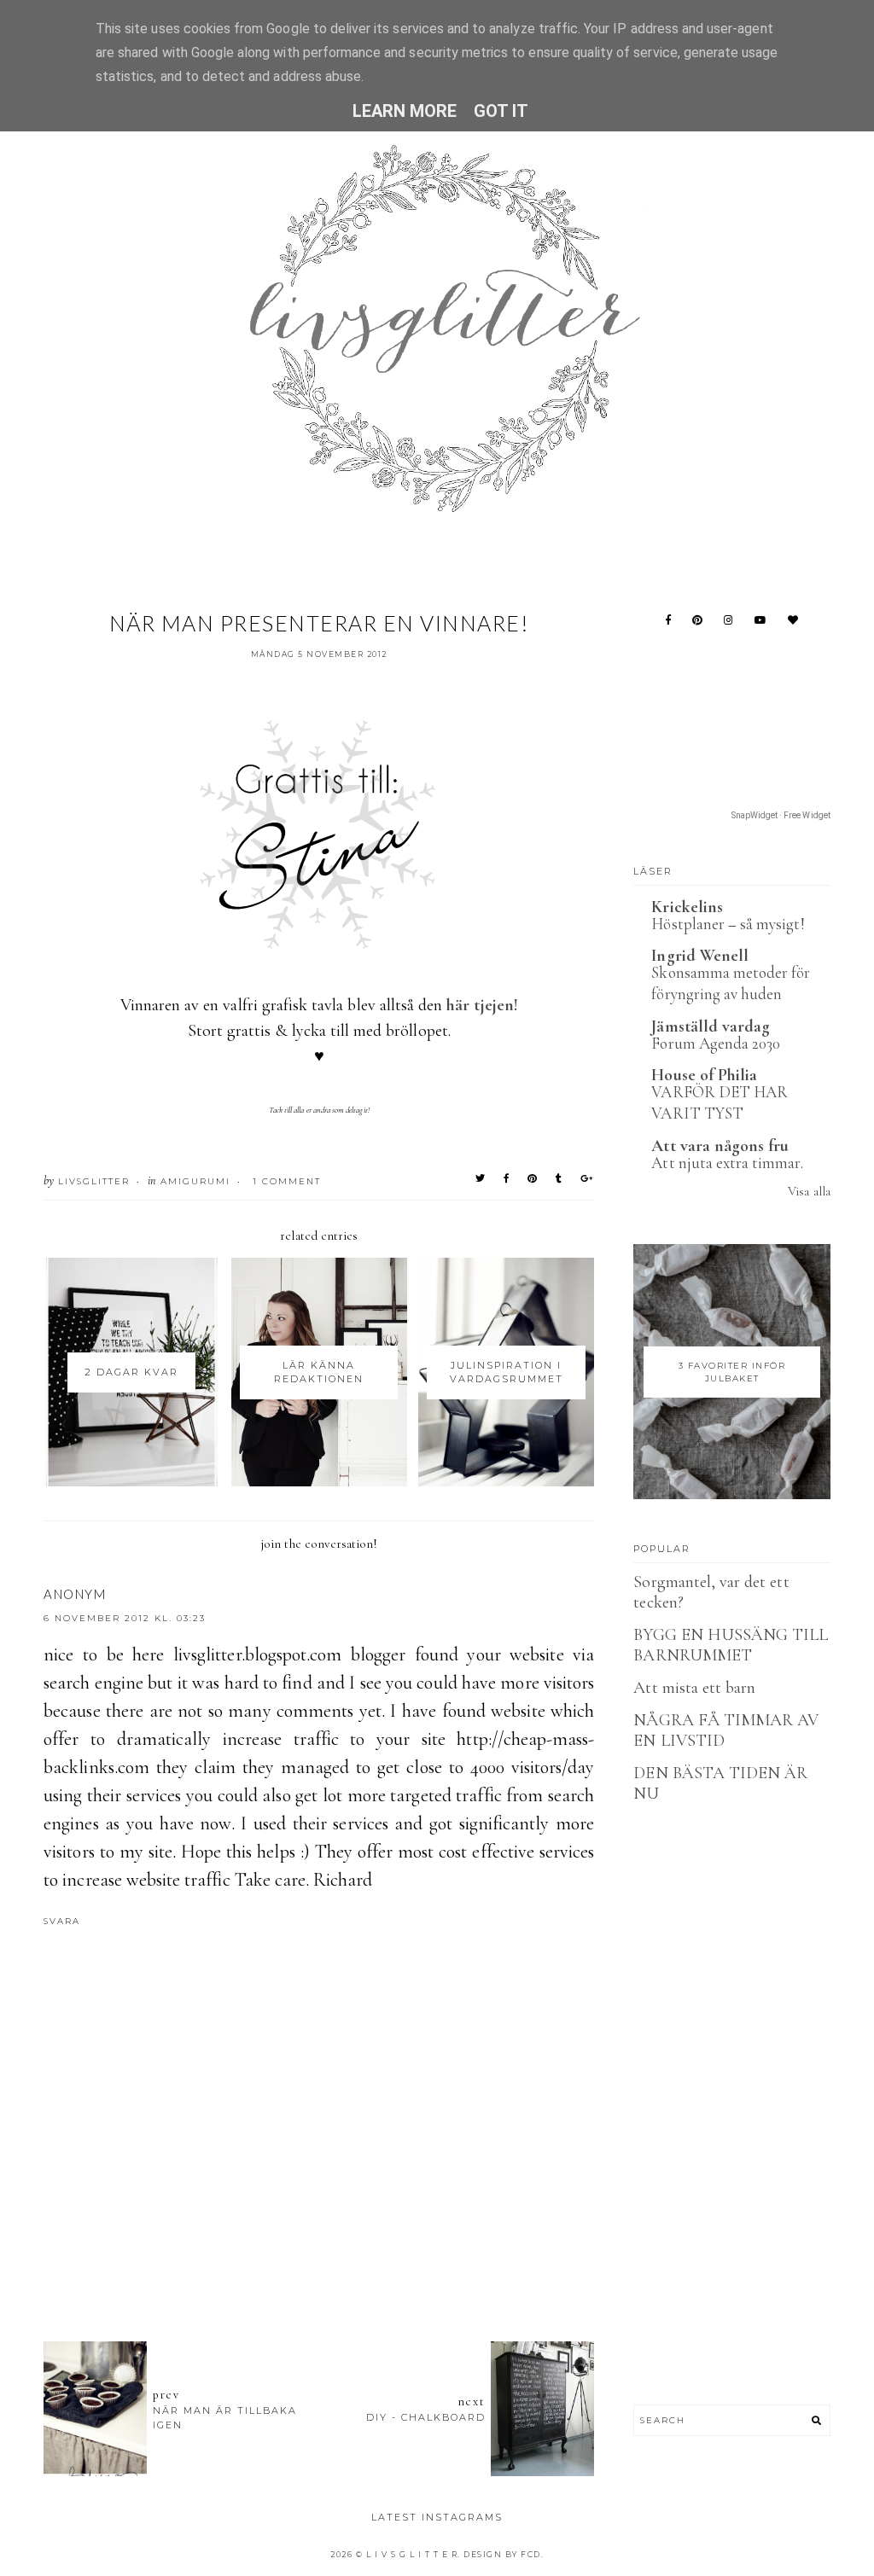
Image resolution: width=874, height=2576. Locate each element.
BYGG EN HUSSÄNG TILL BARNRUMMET (731, 1645)
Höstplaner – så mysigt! (728, 924)
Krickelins (687, 907)
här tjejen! (482, 1005)
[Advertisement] (354, 2235)
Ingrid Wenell (700, 956)
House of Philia (704, 1075)
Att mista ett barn (694, 1688)
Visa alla (809, 1191)
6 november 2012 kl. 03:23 (125, 1618)
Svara (62, 1921)
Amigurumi (195, 1181)
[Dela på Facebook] (507, 1178)
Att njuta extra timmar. (727, 1163)
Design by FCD (502, 2554)
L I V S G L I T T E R (412, 2554)
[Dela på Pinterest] (533, 1178)
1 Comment (287, 1181)
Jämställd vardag (711, 1026)
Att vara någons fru (720, 1146)
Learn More (405, 111)
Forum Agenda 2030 (716, 1043)
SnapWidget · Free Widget (781, 815)
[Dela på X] (481, 1178)
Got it (501, 111)
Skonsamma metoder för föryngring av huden (731, 983)
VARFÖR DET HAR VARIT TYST (720, 1102)
